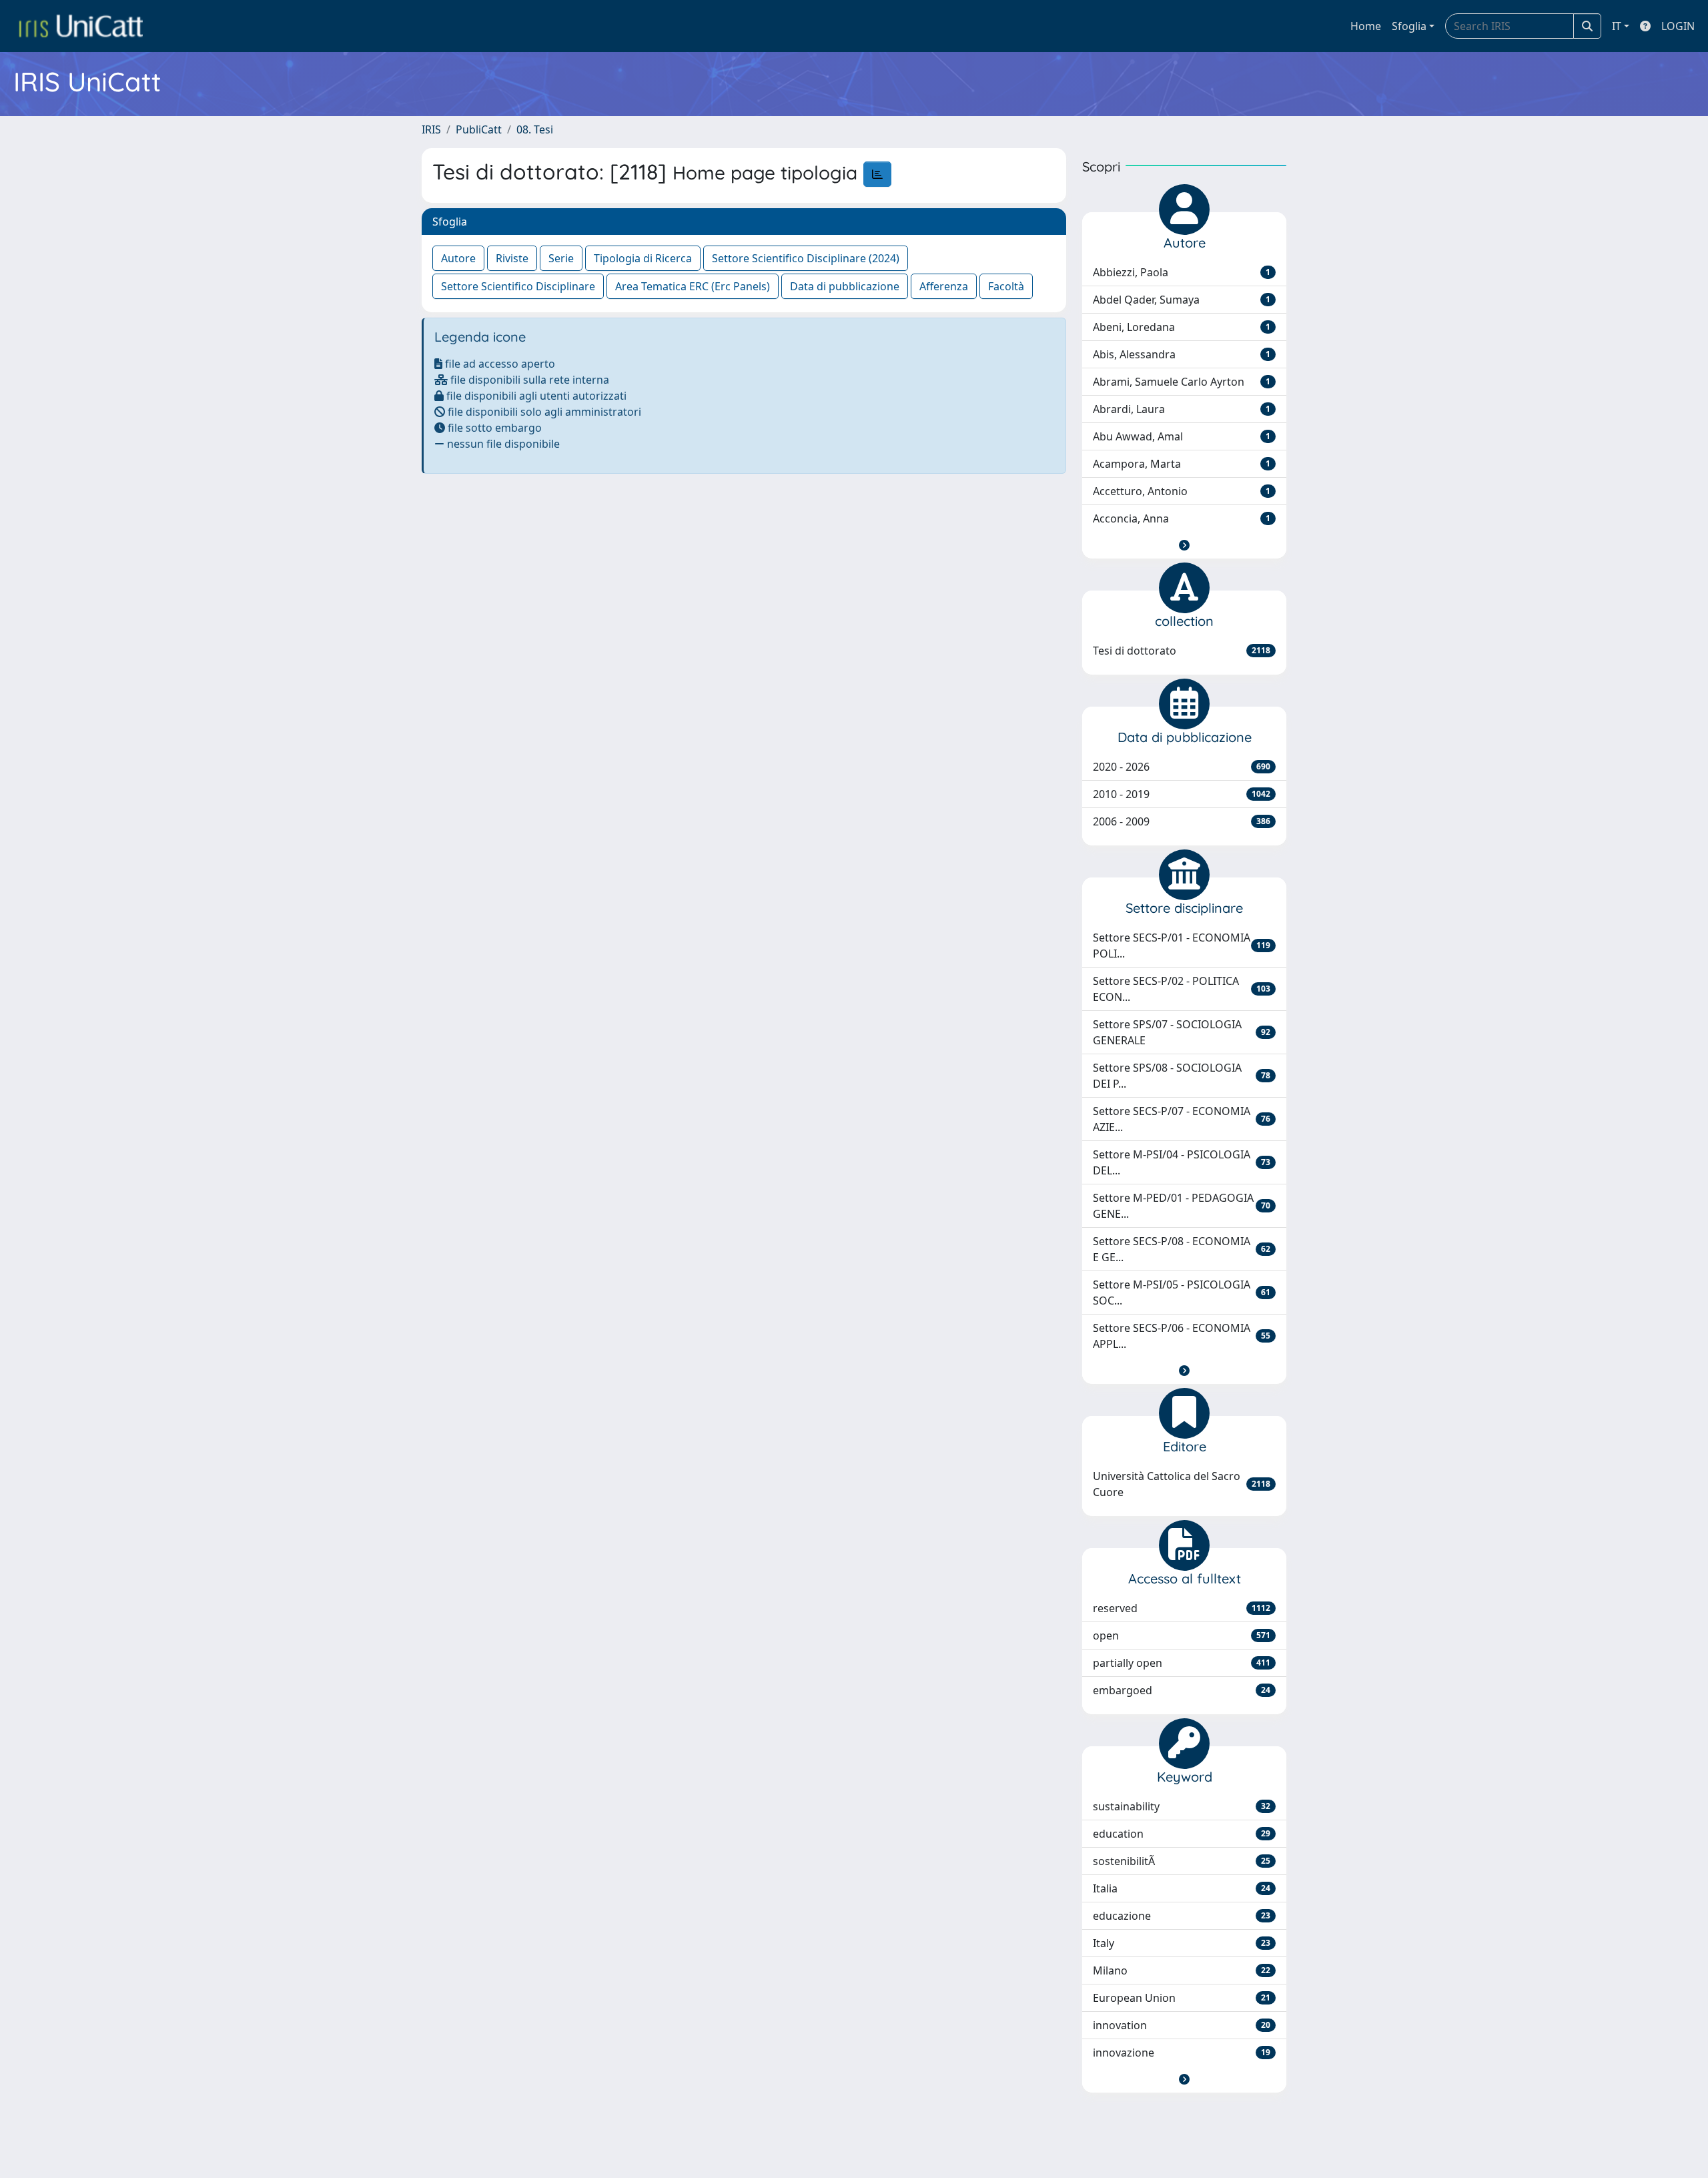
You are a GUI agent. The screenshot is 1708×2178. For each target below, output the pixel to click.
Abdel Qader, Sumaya (1182, 300)
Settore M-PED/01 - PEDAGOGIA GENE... (1182, 1206)
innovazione (1182, 2053)
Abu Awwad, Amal (1182, 436)
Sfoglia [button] (1409, 26)
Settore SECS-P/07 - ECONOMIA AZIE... (1182, 1119)
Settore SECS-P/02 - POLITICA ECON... (1182, 989)
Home (1366, 26)
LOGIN (1678, 26)
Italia (1182, 1888)
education (1182, 1834)
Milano (1182, 1970)
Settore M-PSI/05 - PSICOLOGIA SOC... (1182, 1293)
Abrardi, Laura (1182, 409)
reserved (1182, 1608)
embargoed (1182, 1690)
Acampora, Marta (1182, 464)
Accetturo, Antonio (1182, 491)
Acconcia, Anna (1182, 518)
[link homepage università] (81, 26)
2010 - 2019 (1182, 794)
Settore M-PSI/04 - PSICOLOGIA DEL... (1182, 1162)
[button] (1184, 545)
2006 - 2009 (1182, 821)
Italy (1182, 1943)
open (1182, 1636)
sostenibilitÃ (1182, 1861)
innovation (1182, 2025)
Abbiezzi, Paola (1182, 272)
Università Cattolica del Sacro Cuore (1182, 1484)
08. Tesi (535, 129)
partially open (1182, 1663)
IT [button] (1617, 26)
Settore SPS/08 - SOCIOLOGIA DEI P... (1182, 1076)
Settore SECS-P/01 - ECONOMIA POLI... (1182, 946)
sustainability (1182, 1806)
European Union (1182, 1998)
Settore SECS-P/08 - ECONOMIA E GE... (1182, 1249)
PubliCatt (479, 129)
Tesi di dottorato (1182, 651)
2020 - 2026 (1182, 767)
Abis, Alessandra (1182, 354)
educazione (1182, 1916)
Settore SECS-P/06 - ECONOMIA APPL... (1182, 1336)
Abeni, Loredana (1182, 327)
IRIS (431, 129)
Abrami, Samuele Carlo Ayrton (1182, 382)
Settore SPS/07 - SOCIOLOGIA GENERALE (1182, 1032)
